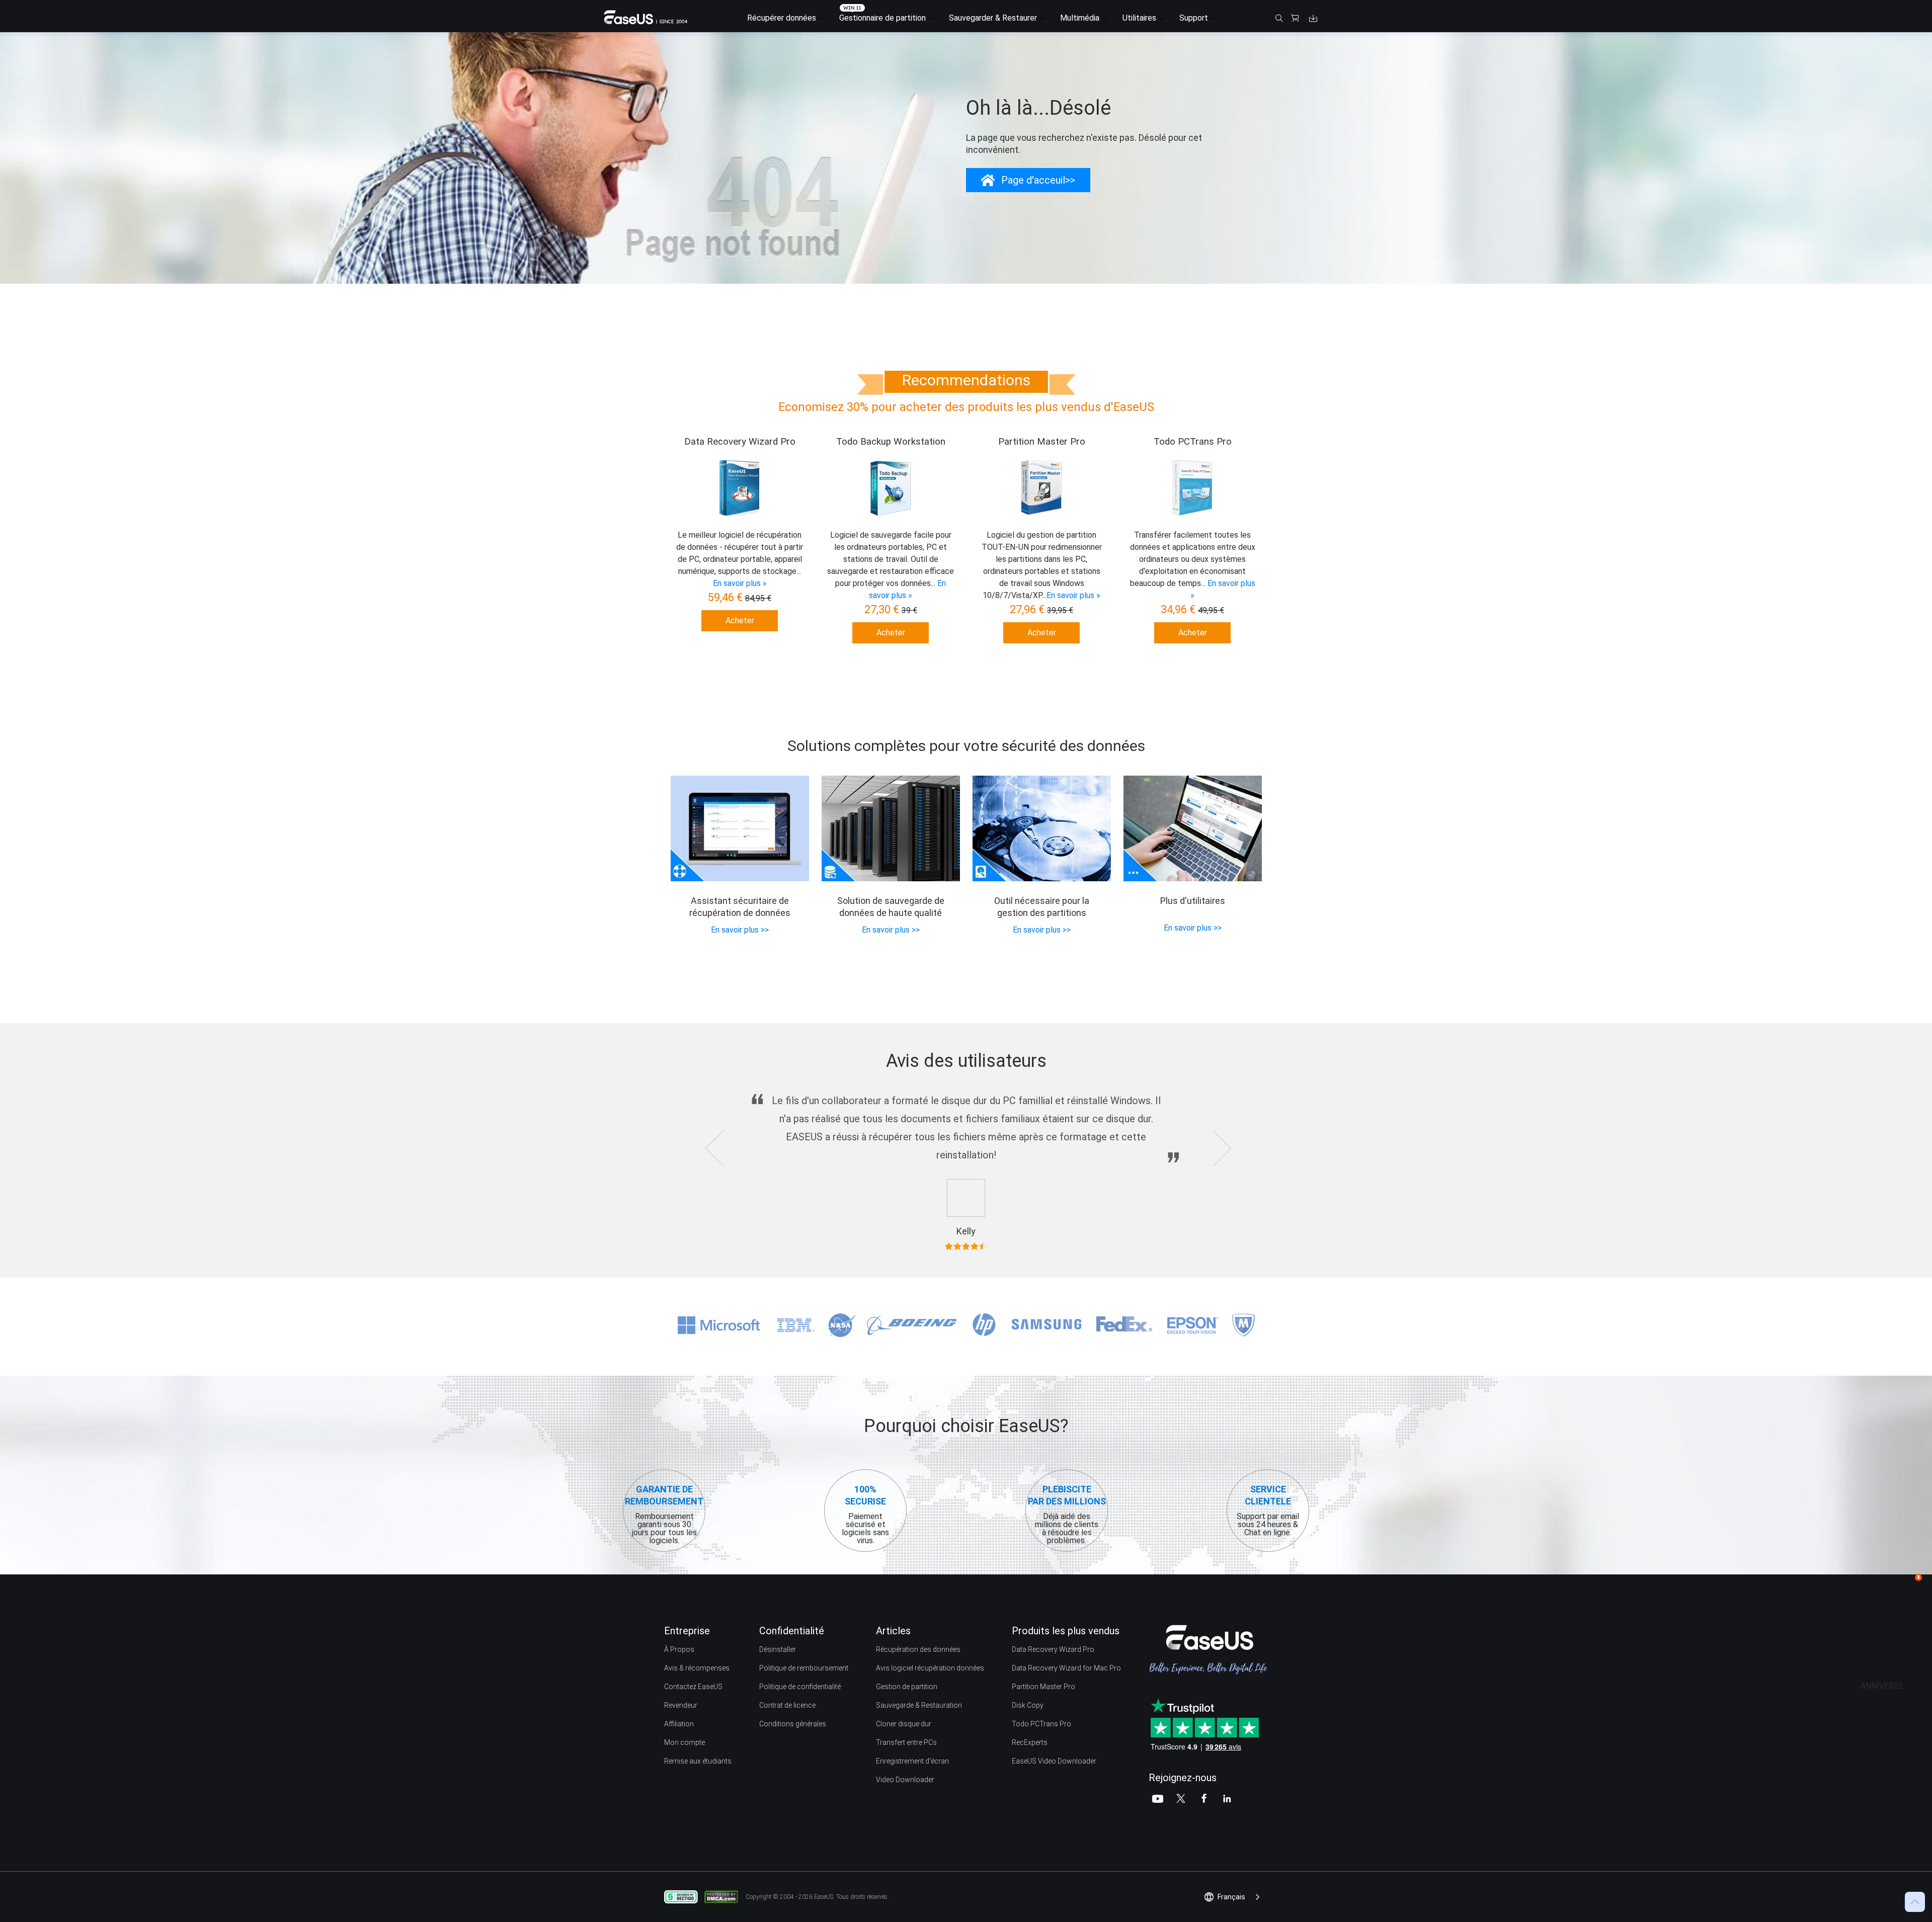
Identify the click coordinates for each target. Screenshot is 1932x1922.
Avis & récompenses (697, 1668)
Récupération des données (918, 1649)
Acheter (740, 620)
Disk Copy (1028, 1705)
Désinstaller (778, 1649)
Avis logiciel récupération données (930, 1668)
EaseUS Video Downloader (1054, 1761)
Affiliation (679, 1724)
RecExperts (1030, 1742)
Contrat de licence (787, 1705)
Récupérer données (782, 18)
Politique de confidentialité (800, 1687)
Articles (893, 1631)
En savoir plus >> (740, 930)
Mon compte (685, 1742)
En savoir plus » (740, 583)
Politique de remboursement (804, 1668)
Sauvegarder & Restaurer (993, 18)
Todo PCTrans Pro (1041, 1724)
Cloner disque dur (904, 1724)
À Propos (679, 1649)
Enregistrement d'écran (912, 1761)
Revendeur (681, 1705)
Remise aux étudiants (698, 1761)
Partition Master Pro (1043, 1687)
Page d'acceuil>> (1038, 180)
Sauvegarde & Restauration (919, 1705)
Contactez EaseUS (693, 1687)
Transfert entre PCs (906, 1742)
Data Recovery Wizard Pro (1053, 1649)
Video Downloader (905, 1780)
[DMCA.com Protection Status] (724, 1896)
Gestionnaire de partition (882, 18)
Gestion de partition (907, 1687)
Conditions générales (793, 1724)
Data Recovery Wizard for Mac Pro (1066, 1668)
